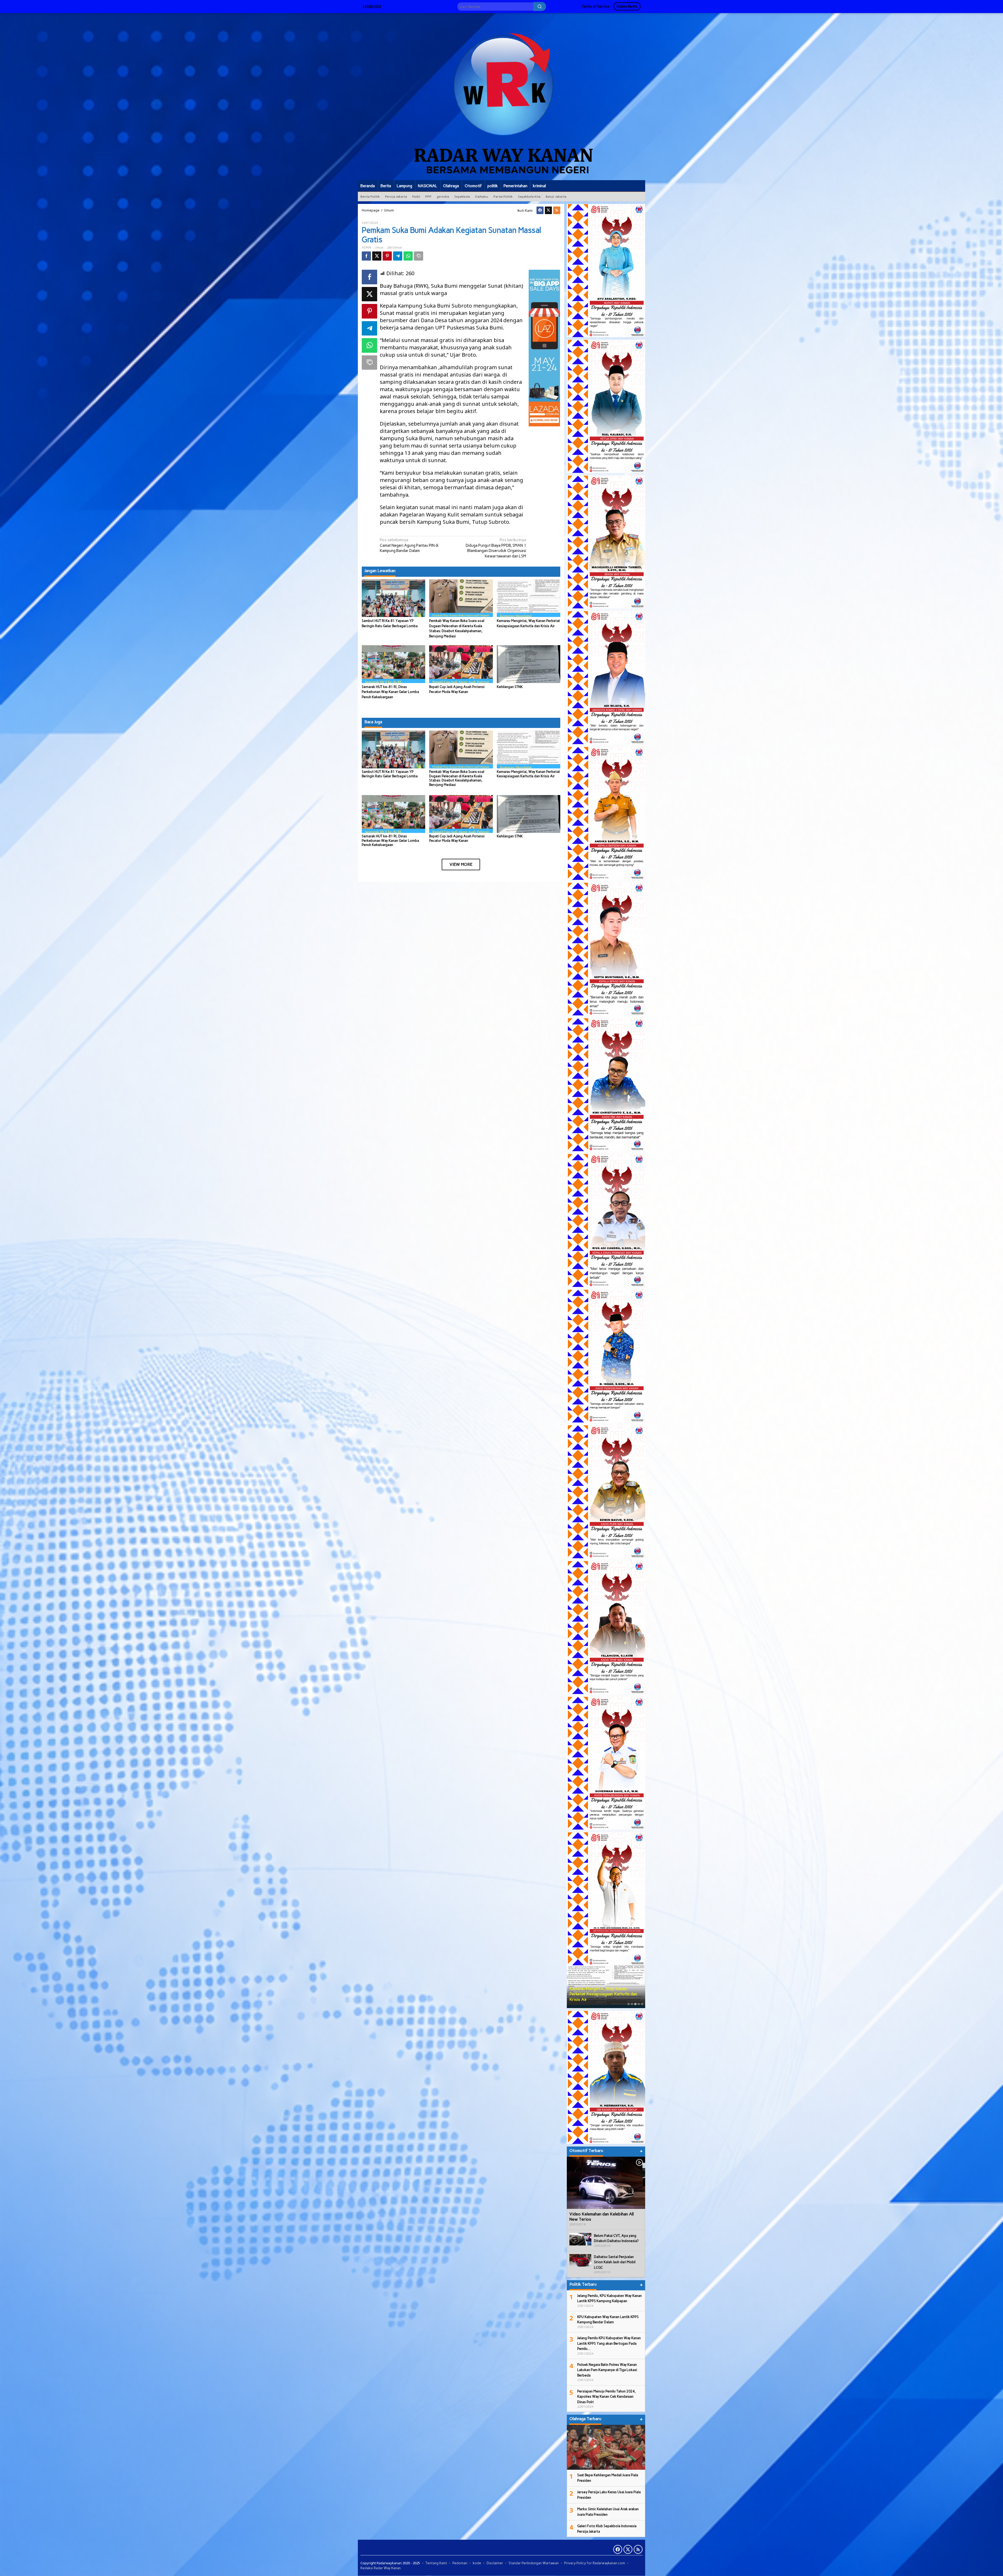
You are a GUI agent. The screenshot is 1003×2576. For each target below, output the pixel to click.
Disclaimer (495, 2563)
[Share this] (366, 256)
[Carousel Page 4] (639, 2004)
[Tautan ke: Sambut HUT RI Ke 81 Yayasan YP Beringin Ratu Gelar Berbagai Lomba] (606, 1987)
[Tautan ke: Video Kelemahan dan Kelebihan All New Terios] (606, 2183)
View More (461, 864)
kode (477, 2563)
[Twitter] (548, 210)
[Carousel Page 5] (642, 2004)
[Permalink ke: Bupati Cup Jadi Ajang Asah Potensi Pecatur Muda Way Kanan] (461, 664)
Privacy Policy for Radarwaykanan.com (595, 2563)
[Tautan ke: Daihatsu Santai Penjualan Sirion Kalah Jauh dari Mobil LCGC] (580, 2260)
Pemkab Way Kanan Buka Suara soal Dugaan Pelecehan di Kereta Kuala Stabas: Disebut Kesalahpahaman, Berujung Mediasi (457, 778)
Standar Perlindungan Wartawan (534, 2563)
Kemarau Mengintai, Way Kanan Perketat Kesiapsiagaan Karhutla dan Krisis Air (528, 774)
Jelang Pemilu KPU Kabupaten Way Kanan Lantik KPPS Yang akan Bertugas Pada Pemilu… (609, 2343)
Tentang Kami (436, 2563)
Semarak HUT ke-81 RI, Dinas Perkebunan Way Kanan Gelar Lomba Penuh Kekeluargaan (390, 692)
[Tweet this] (377, 256)
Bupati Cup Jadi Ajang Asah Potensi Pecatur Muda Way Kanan (457, 838)
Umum (379, 248)
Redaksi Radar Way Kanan (381, 2568)
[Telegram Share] (398, 256)
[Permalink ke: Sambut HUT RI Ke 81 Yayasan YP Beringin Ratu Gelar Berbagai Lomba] (393, 598)
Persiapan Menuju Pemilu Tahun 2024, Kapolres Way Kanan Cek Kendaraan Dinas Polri (607, 2397)
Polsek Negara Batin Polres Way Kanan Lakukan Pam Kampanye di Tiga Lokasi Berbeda (607, 2370)
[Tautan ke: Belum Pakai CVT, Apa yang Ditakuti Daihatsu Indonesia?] (580, 2239)
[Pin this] (387, 256)
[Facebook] (540, 210)
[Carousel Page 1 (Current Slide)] (629, 2004)
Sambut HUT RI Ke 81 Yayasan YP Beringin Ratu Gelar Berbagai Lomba (390, 774)
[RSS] (557, 210)
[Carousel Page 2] (632, 2004)
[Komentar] (419, 256)
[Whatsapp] (408, 256)
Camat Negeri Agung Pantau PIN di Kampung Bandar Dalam (409, 545)
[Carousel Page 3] (635, 2004)
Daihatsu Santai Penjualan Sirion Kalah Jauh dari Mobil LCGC (615, 2262)
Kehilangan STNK (510, 687)
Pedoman (460, 2563)
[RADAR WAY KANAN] (501, 96)
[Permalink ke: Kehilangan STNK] (529, 664)
